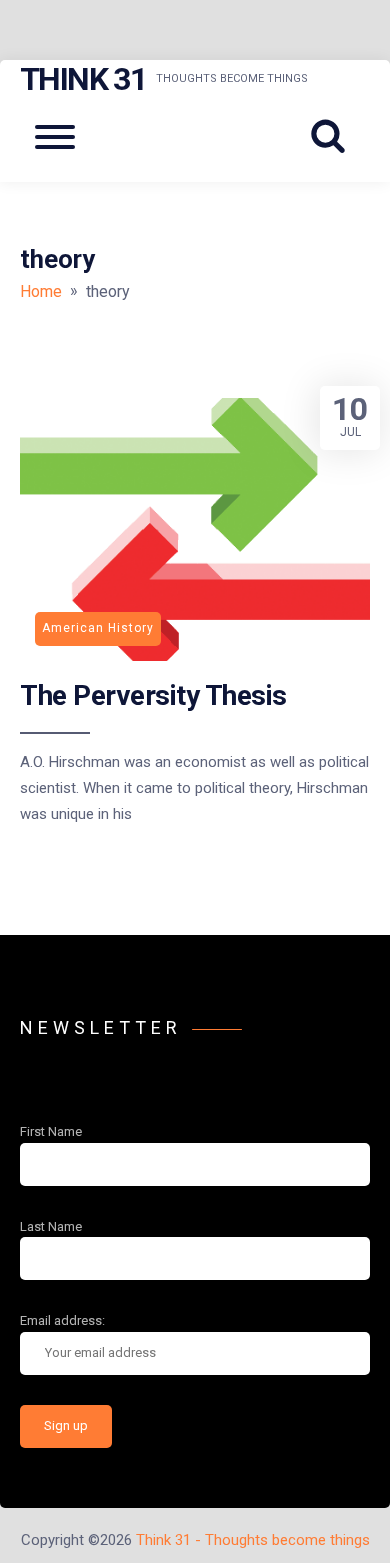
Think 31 (83, 79)
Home (41, 291)
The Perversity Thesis (153, 695)
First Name (51, 1131)
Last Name (51, 1226)
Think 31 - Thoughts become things (253, 1540)
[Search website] (335, 137)
